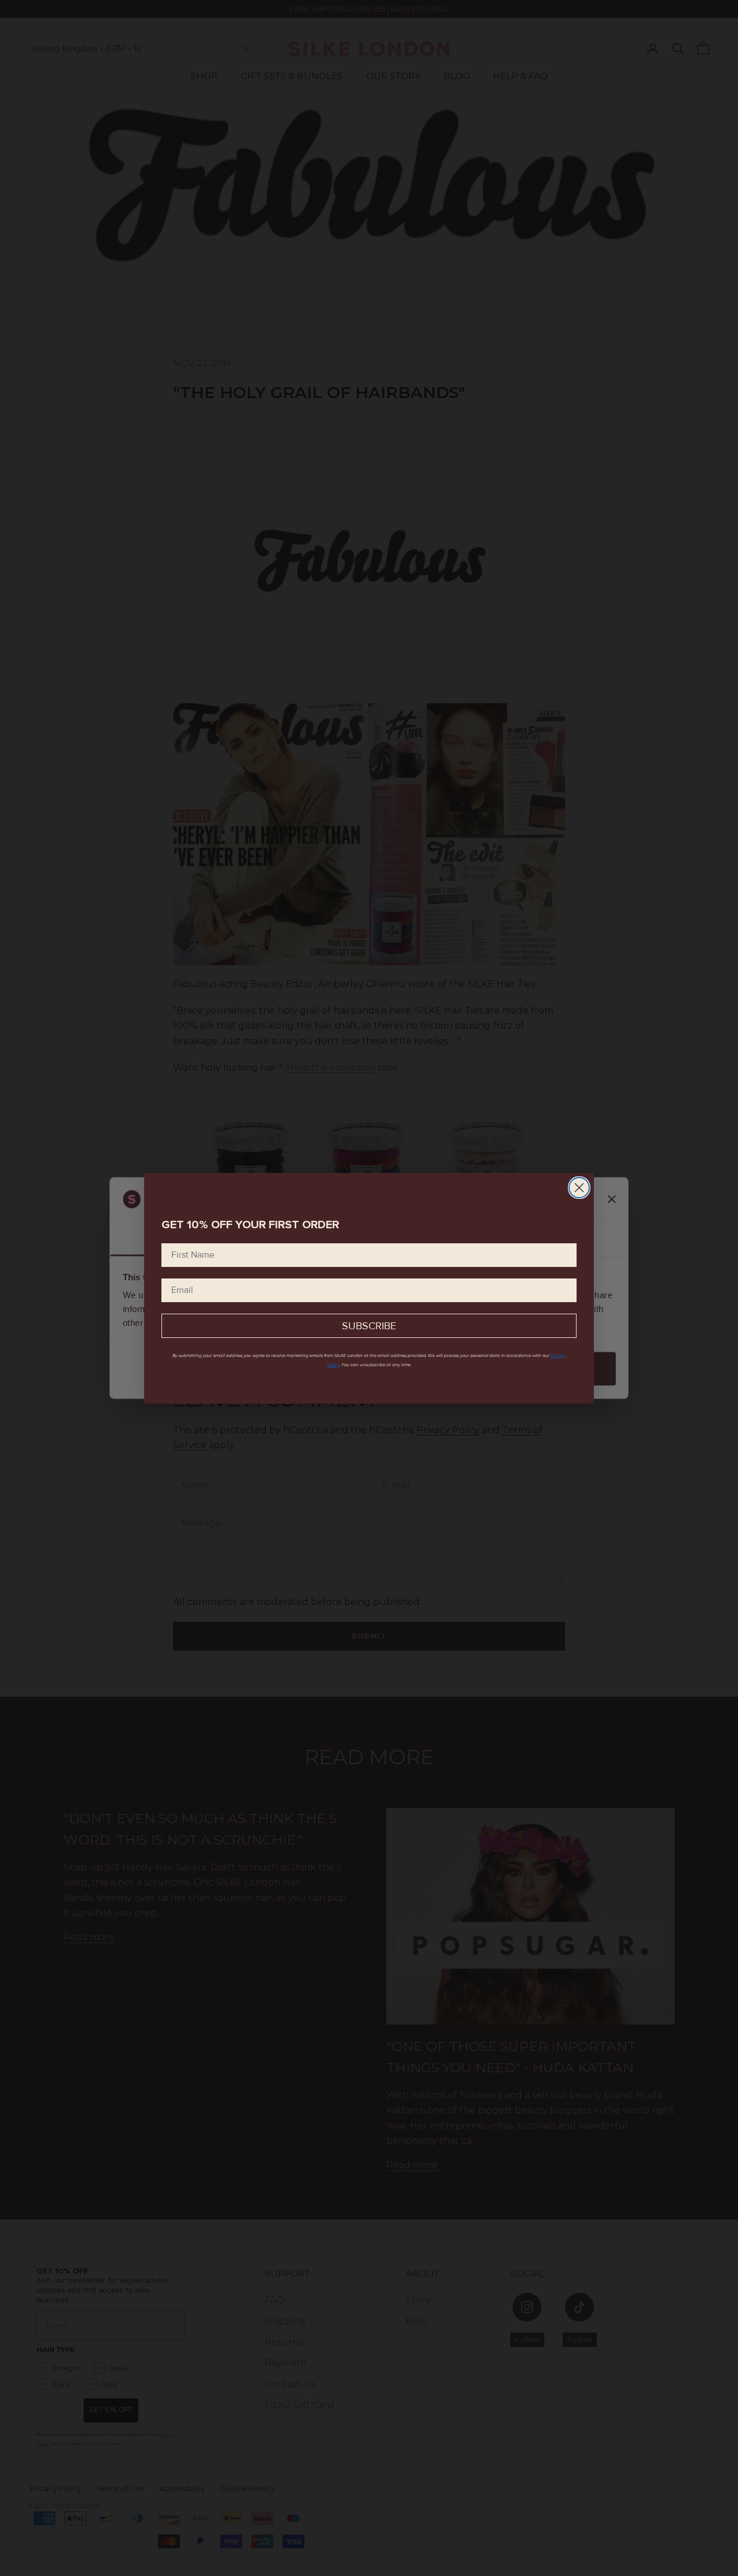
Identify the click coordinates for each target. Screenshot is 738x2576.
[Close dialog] (579, 1188)
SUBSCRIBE (369, 1326)
